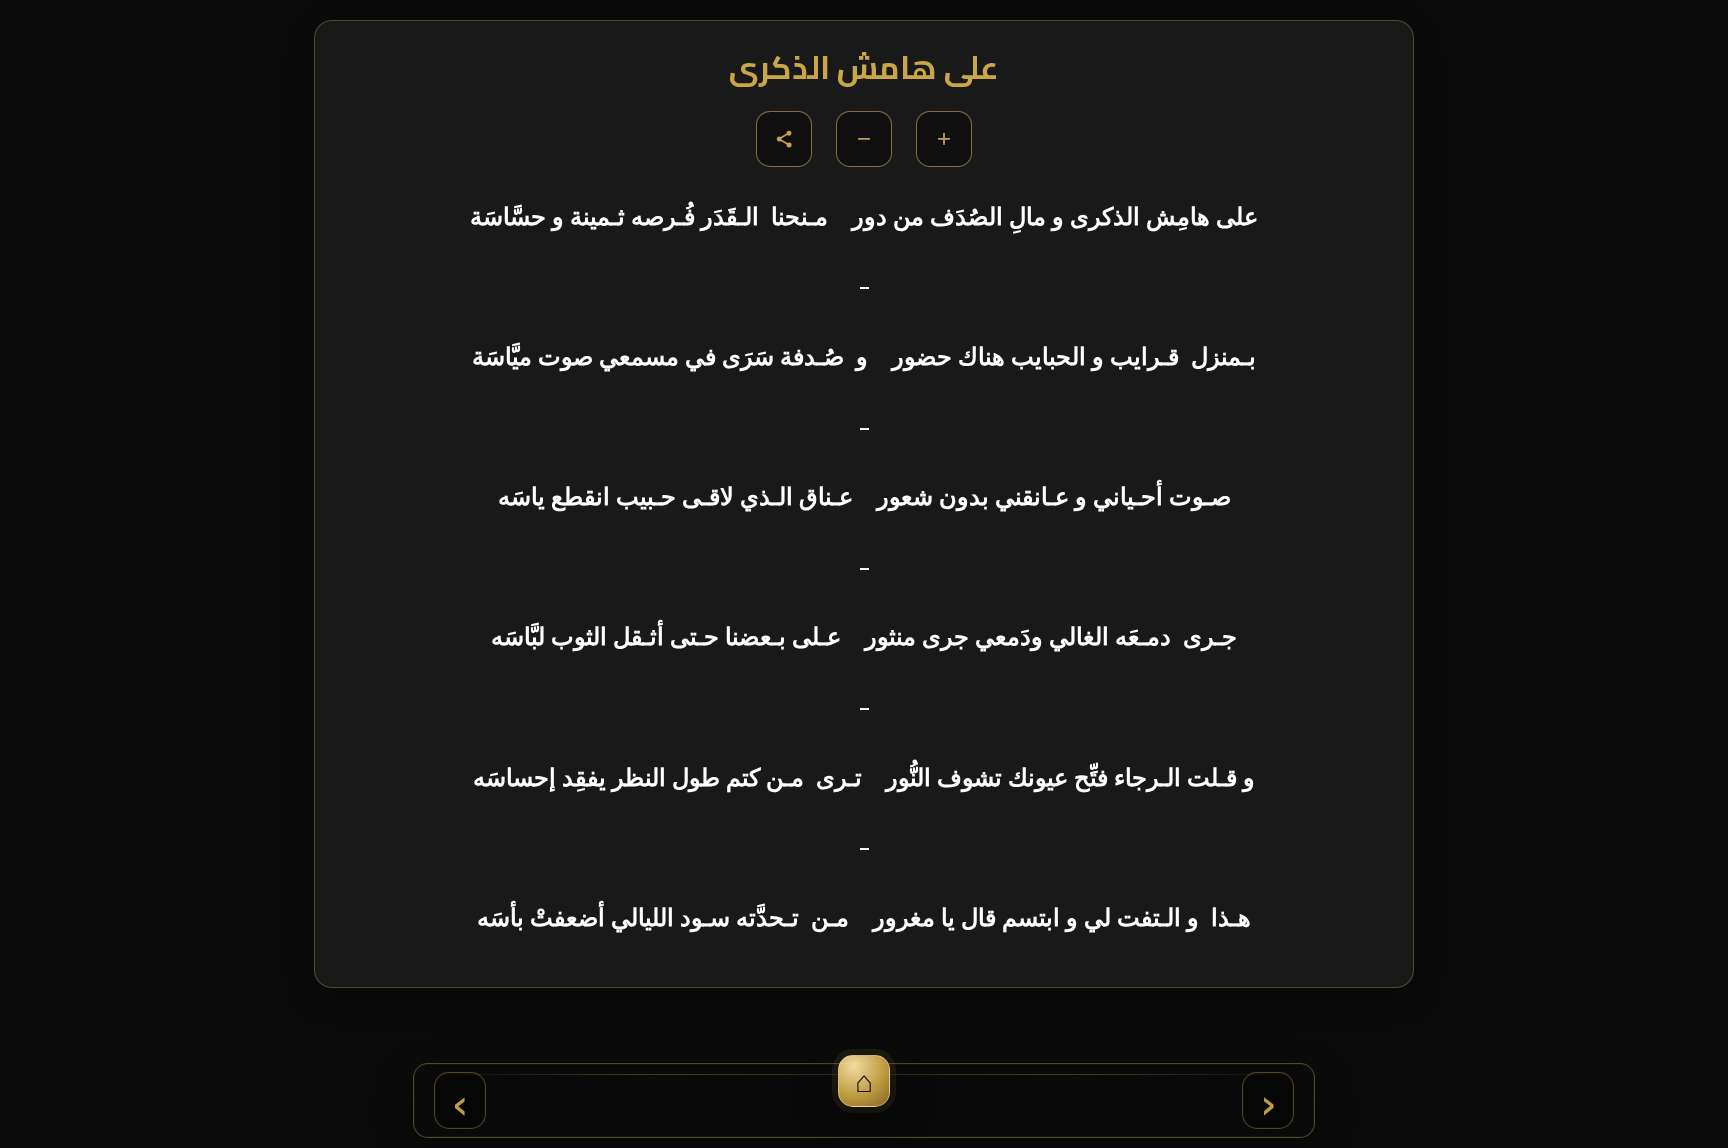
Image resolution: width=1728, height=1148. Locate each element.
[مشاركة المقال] (784, 139)
